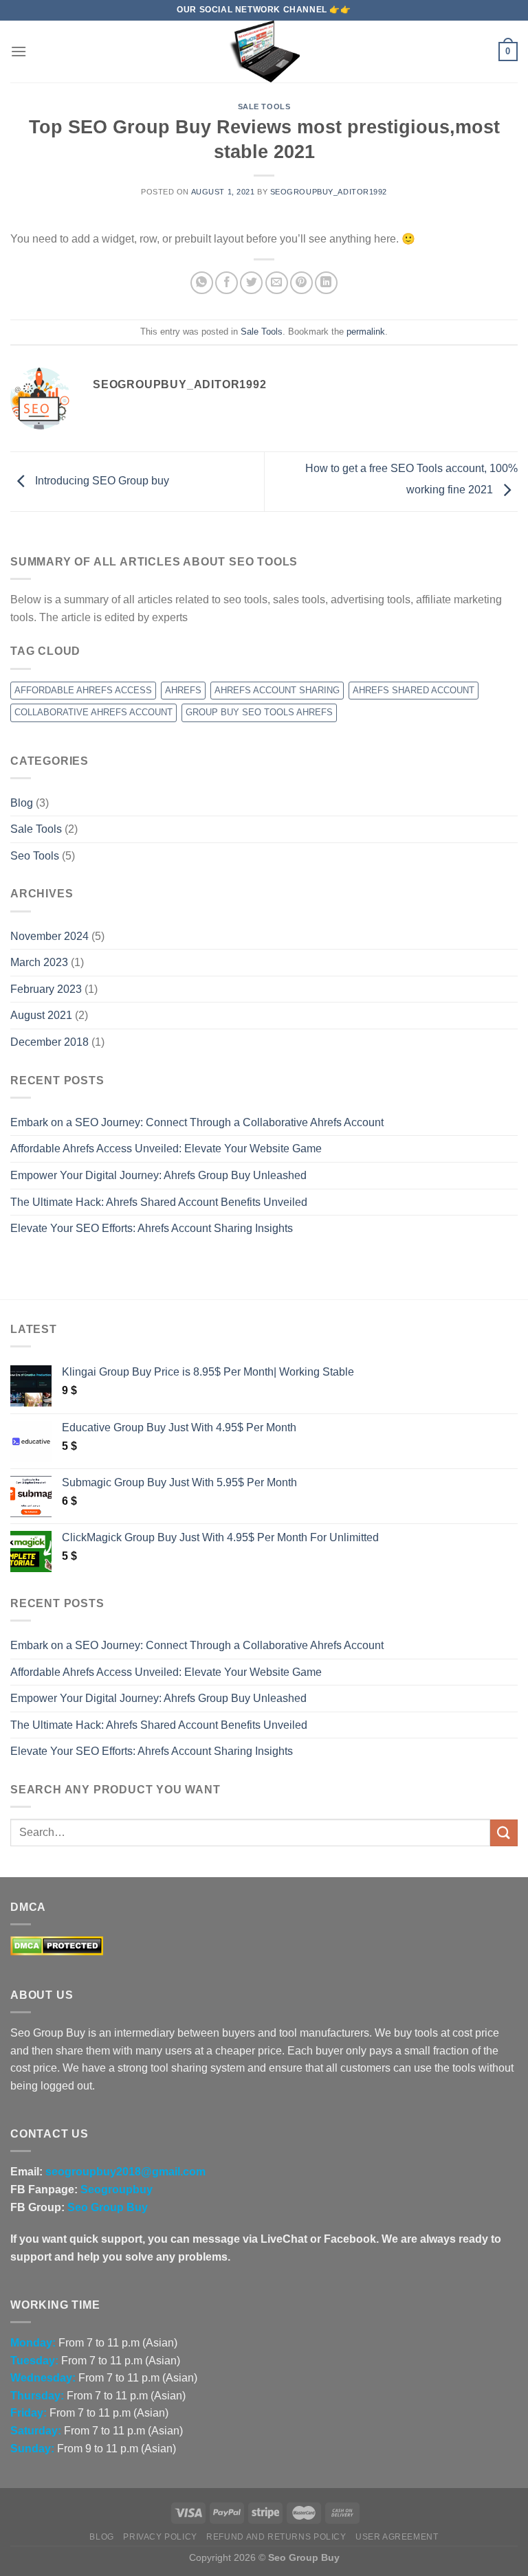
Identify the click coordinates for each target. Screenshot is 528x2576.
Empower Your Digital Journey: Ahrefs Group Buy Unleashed (158, 1175)
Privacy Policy (160, 2537)
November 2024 (49, 936)
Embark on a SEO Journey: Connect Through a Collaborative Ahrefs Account (197, 1122)
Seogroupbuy (117, 2189)
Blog (22, 803)
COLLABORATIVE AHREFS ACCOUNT (93, 712)
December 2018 (49, 1042)
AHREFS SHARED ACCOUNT (414, 690)
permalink (366, 332)
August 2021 (41, 1015)
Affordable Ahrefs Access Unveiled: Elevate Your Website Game (166, 1149)
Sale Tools (264, 107)
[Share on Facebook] (227, 283)
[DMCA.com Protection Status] (57, 1945)
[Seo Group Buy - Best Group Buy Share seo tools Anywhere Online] (264, 52)
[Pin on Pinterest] (301, 283)
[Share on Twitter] (251, 283)
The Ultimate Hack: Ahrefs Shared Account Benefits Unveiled (159, 1202)
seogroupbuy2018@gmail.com (125, 2172)
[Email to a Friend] (277, 283)
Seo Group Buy (108, 2207)
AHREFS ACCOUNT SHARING (277, 690)
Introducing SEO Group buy (101, 481)
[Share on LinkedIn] (326, 283)
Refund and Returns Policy (276, 2537)
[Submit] (504, 1833)
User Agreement (397, 2537)
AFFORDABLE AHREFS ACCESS (83, 690)
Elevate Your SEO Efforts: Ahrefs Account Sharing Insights (152, 1228)
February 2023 (46, 989)
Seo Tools (35, 856)
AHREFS (183, 690)
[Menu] (19, 51)
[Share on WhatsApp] (202, 283)
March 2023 (39, 962)
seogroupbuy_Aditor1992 (329, 192)
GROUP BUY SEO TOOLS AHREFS (259, 712)
